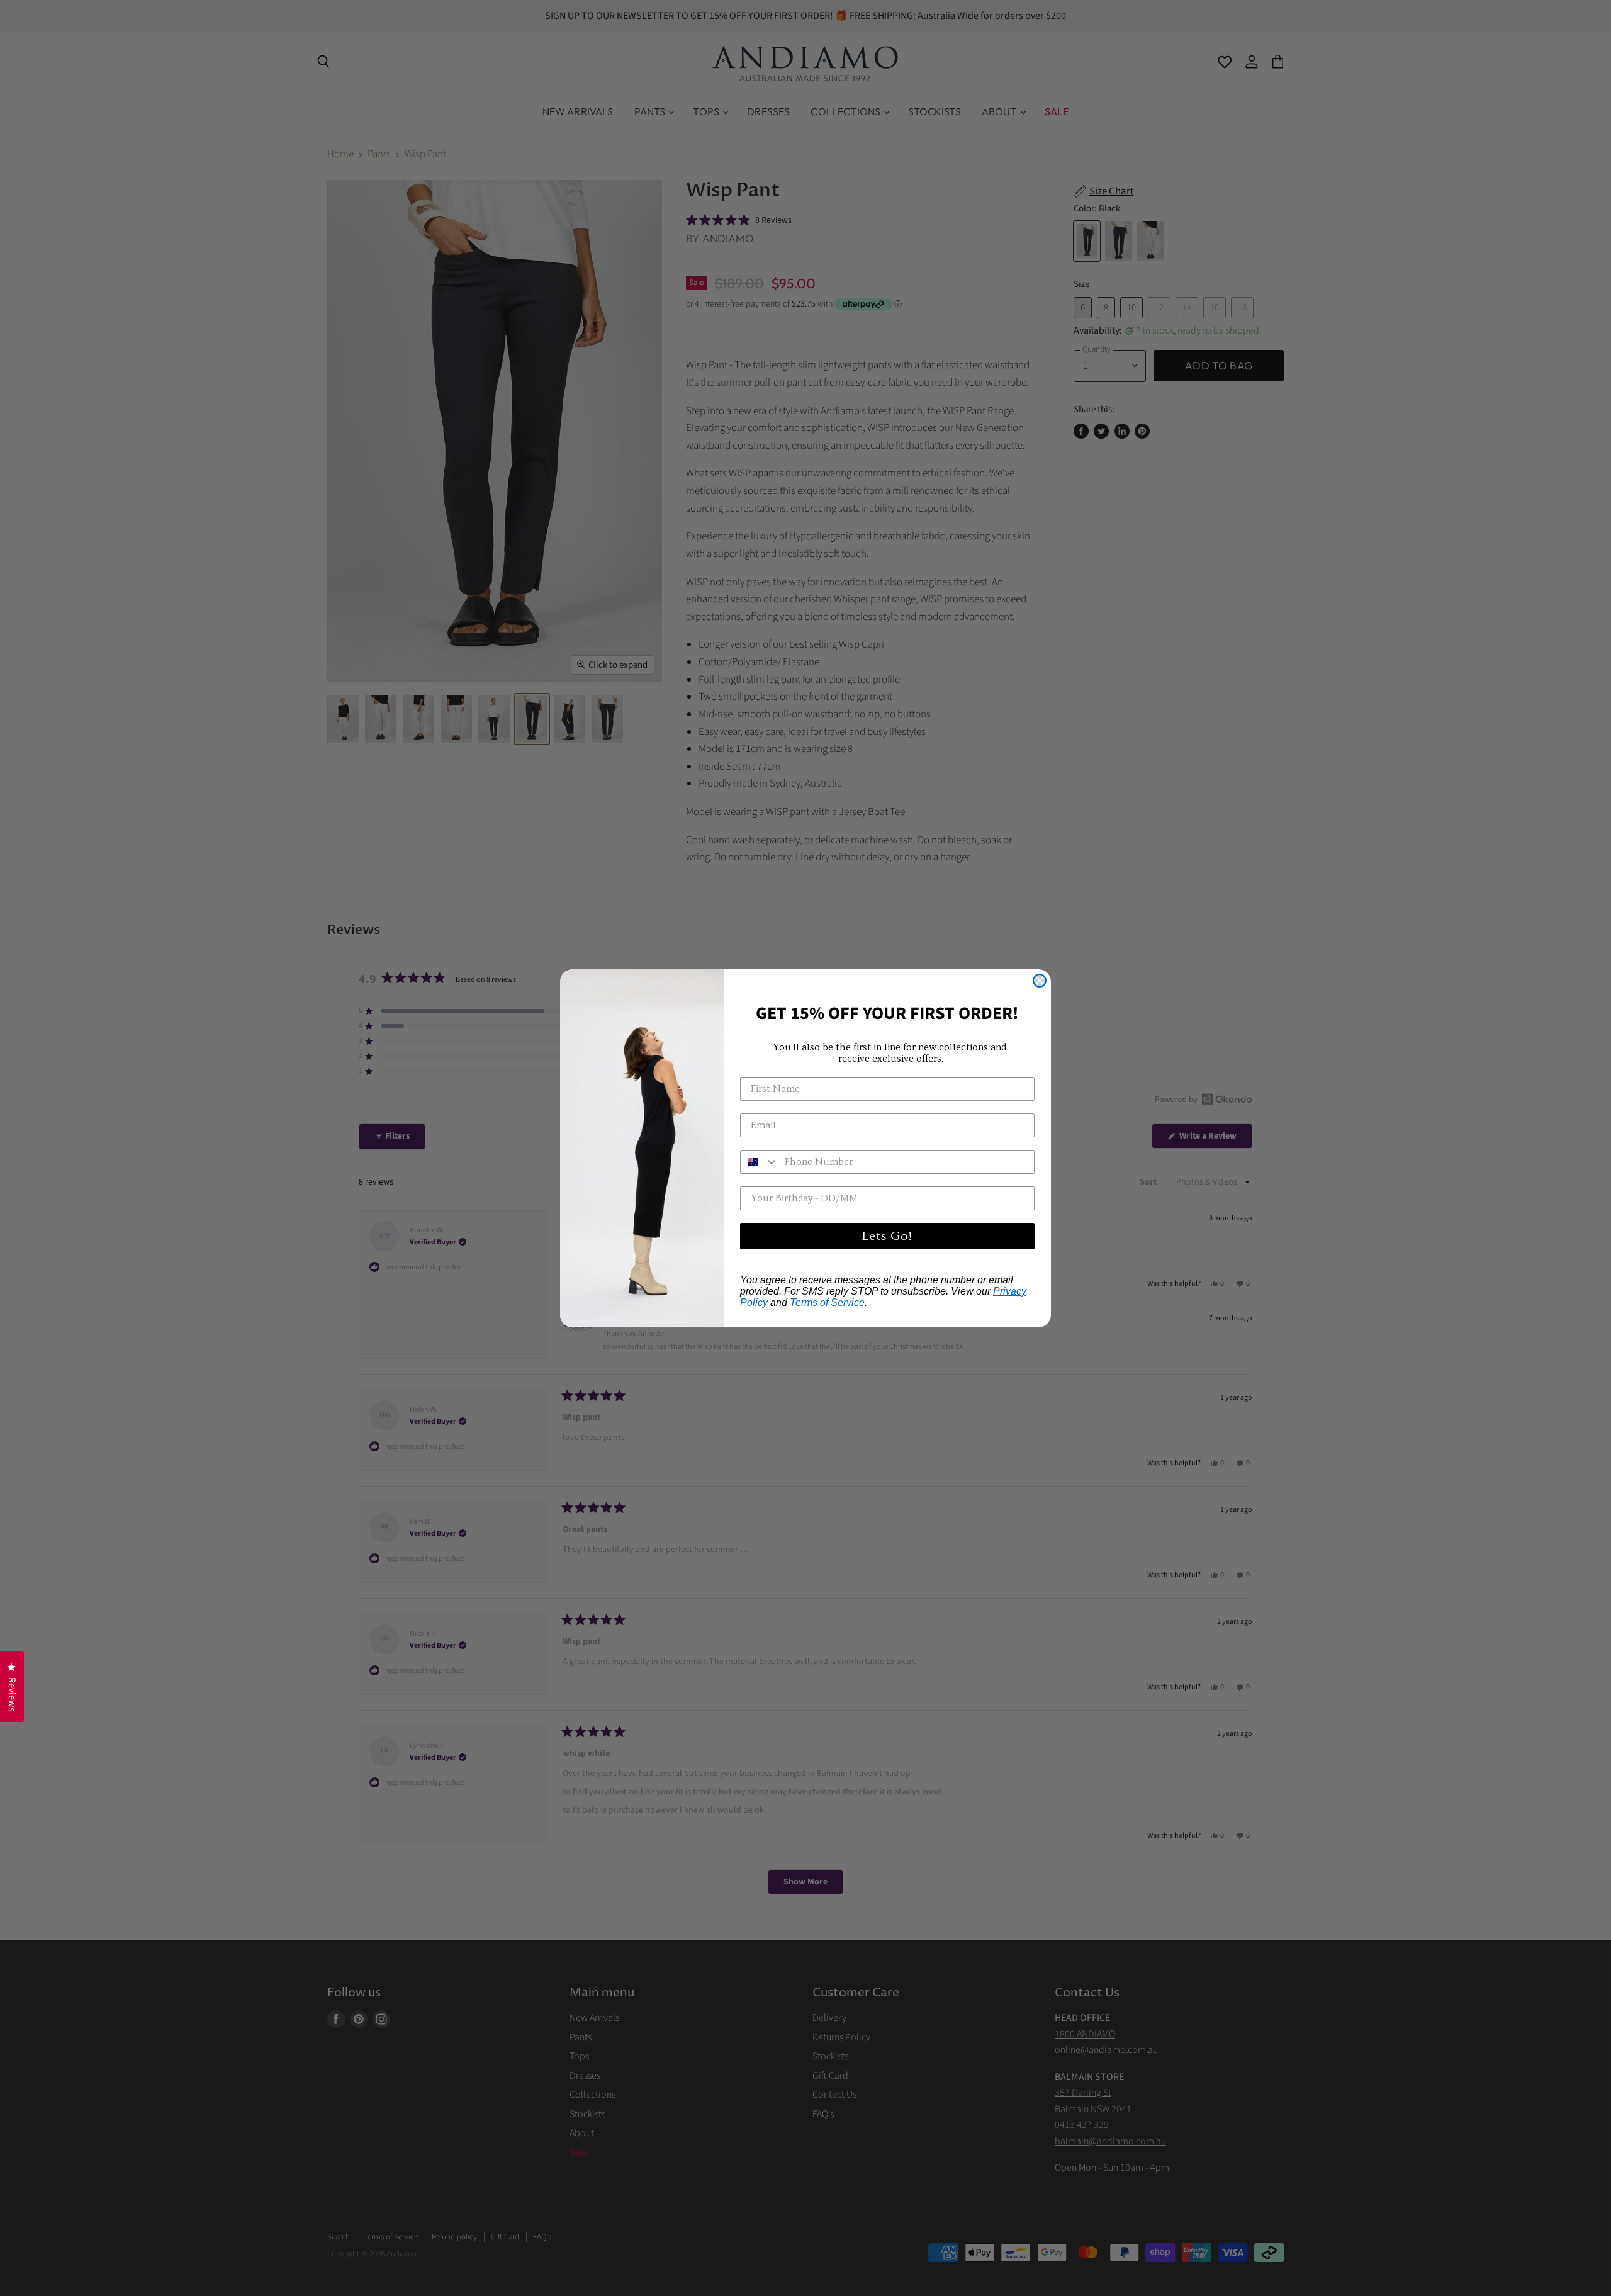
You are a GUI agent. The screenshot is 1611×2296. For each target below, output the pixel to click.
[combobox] (760, 1162)
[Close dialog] (1040, 981)
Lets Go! (887, 1236)
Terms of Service (827, 1303)
